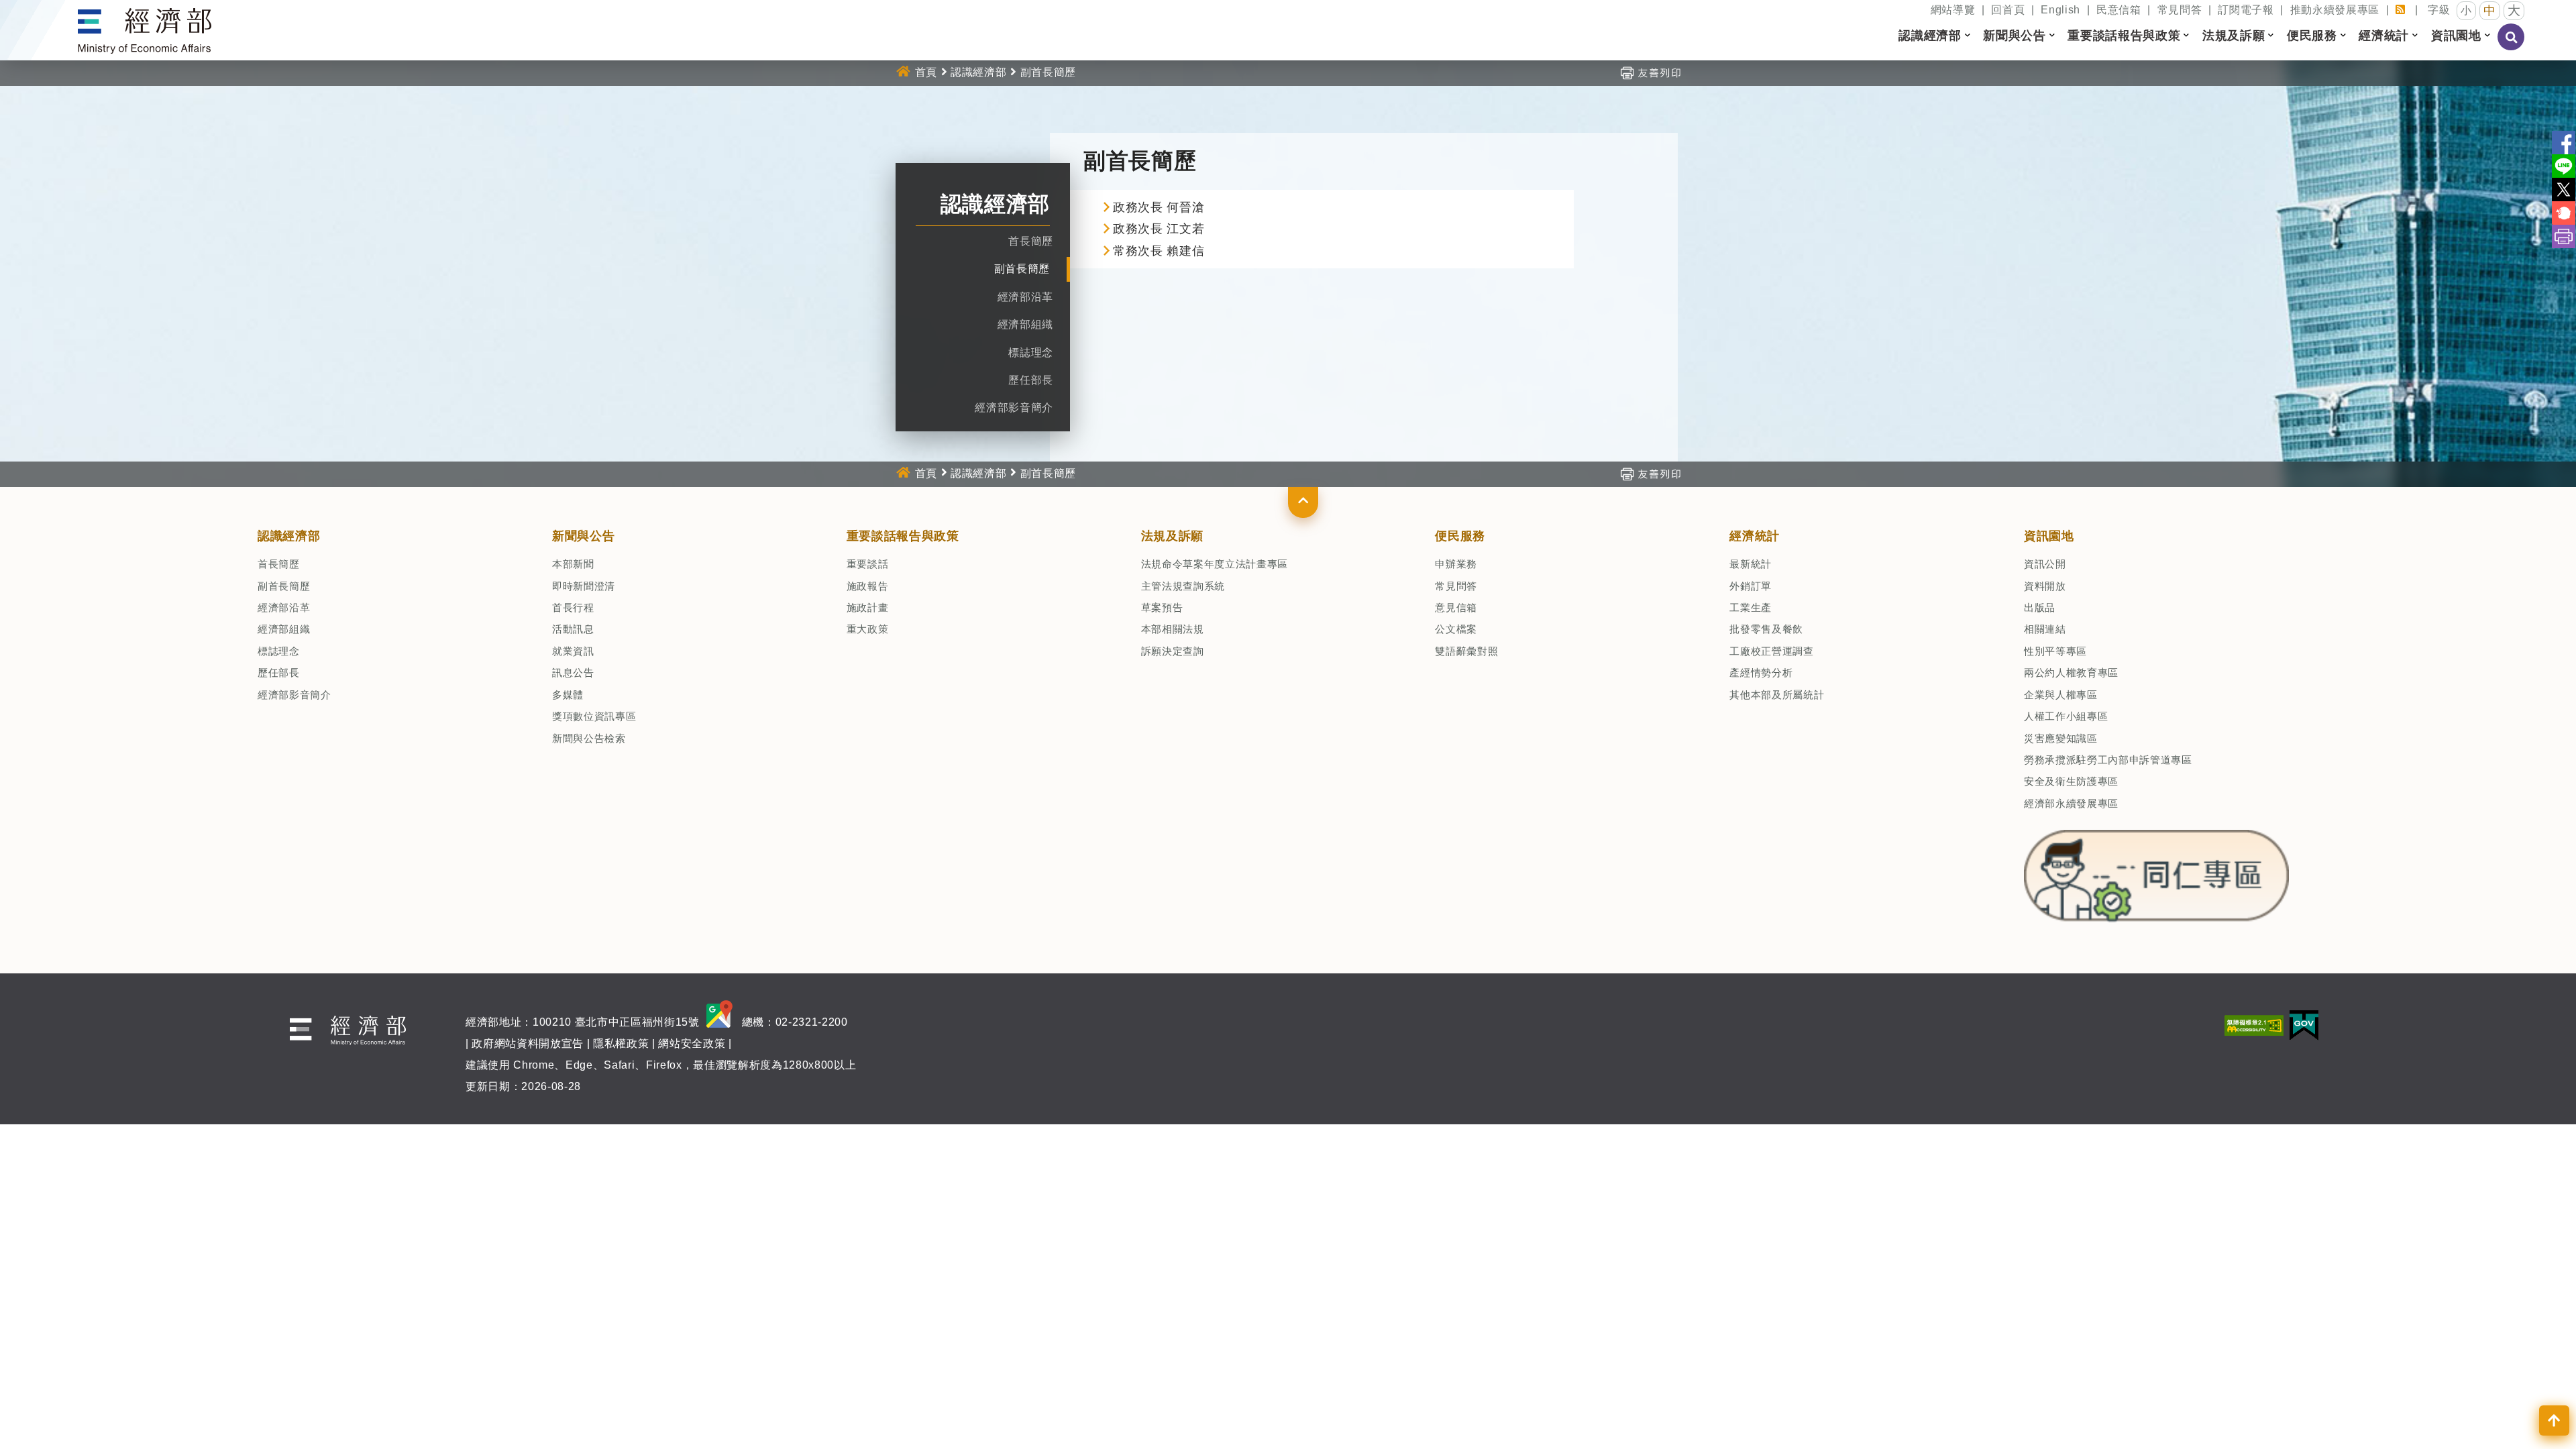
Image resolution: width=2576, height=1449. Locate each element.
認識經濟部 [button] (1930, 36)
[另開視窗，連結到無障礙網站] (2254, 1025)
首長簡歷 (1031, 241)
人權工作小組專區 (2066, 716)
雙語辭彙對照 (1466, 651)
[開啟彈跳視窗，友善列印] (1650, 72)
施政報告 (868, 586)
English (2060, 10)
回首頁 (2008, 10)
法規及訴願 (1172, 536)
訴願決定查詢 (1173, 651)
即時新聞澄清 (584, 586)
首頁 (926, 72)
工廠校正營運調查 (1771, 651)
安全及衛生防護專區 (2071, 781)
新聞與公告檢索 (589, 738)
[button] (1303, 502)
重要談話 (868, 564)
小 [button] (2466, 10)
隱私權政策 (621, 1043)
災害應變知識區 (2061, 738)
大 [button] (2514, 10)
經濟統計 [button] (2384, 36)
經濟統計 (1755, 536)
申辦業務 (1456, 564)
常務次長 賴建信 (1159, 251)
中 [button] (2490, 11)
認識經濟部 (978, 72)
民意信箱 (2119, 10)
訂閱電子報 (2246, 10)
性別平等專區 (2055, 651)
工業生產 (1751, 607)
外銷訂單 (1751, 586)
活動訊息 (573, 629)
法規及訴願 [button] (2234, 36)
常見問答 (2180, 10)
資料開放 (2045, 586)
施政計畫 (868, 607)
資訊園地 (2049, 536)
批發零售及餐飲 (1766, 629)
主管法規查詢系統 (1183, 586)
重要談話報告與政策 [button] (2124, 36)
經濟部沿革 (1025, 297)
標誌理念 (1031, 353)
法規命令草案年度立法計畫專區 (1215, 564)
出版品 (2040, 607)
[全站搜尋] (2512, 46)
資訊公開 (2045, 564)
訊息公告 (573, 673)
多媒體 (568, 695)
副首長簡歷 (1022, 269)
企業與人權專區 (2061, 695)
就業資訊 (573, 651)
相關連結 (2045, 629)
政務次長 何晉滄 (1159, 207)
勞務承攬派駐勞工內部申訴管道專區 (2108, 760)
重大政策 (868, 629)
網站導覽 (1953, 10)
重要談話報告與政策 (903, 536)
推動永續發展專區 (2335, 10)
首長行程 (573, 607)
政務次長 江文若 (1159, 229)
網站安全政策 (692, 1043)
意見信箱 (1456, 607)
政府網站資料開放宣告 (528, 1043)
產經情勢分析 (1761, 673)
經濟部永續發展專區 (2071, 803)
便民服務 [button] (2312, 36)
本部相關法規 (1173, 629)
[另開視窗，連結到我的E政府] (2304, 1025)
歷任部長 (1031, 380)
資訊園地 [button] (2456, 36)
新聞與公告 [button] (2014, 36)
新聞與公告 (583, 536)
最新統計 (1751, 564)
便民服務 (1460, 536)
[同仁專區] (2156, 872)
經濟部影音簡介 (1014, 408)
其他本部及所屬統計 (1777, 695)
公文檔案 (1456, 629)
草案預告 (1162, 607)
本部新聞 (573, 564)
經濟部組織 (1025, 324)
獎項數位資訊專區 (594, 716)
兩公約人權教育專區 (2071, 673)
